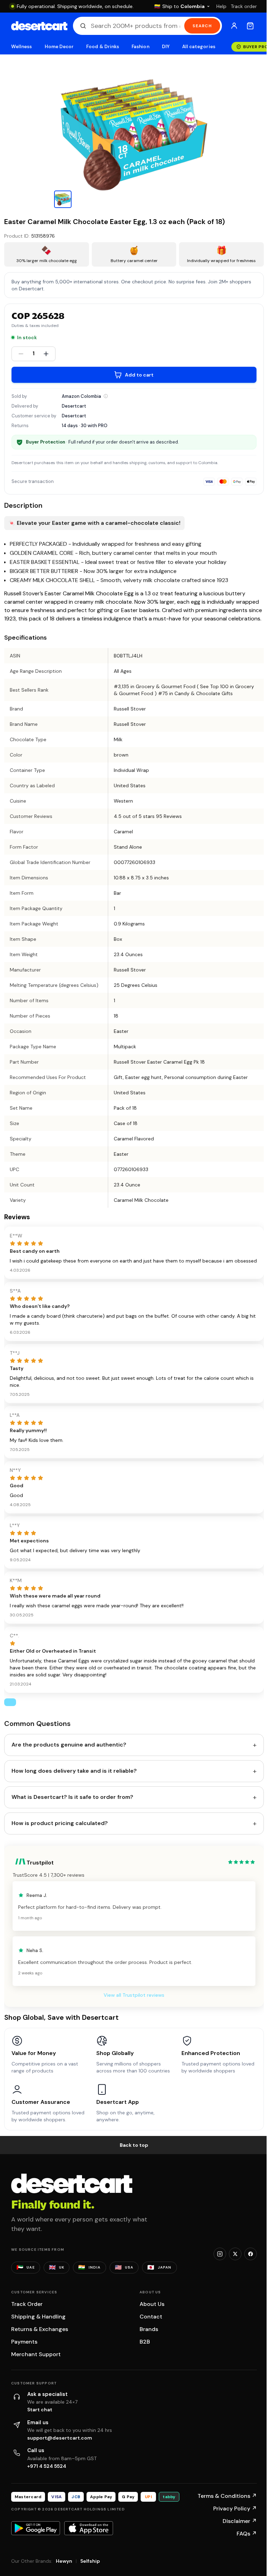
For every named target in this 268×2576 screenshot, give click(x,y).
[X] (235, 2254)
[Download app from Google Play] (36, 2528)
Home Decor (59, 47)
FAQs (247, 2534)
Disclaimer (240, 2521)
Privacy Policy (235, 2508)
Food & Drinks (103, 47)
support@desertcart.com (60, 2438)
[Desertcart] (39, 26)
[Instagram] (220, 2254)
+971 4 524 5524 (47, 2466)
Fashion (140, 47)
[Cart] (250, 26)
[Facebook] (251, 2254)
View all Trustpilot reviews (134, 1995)
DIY (166, 47)
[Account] (234, 26)
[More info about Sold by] (106, 396)
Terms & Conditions (227, 2496)
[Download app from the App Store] (89, 2528)
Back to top (134, 2145)
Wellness (22, 47)
